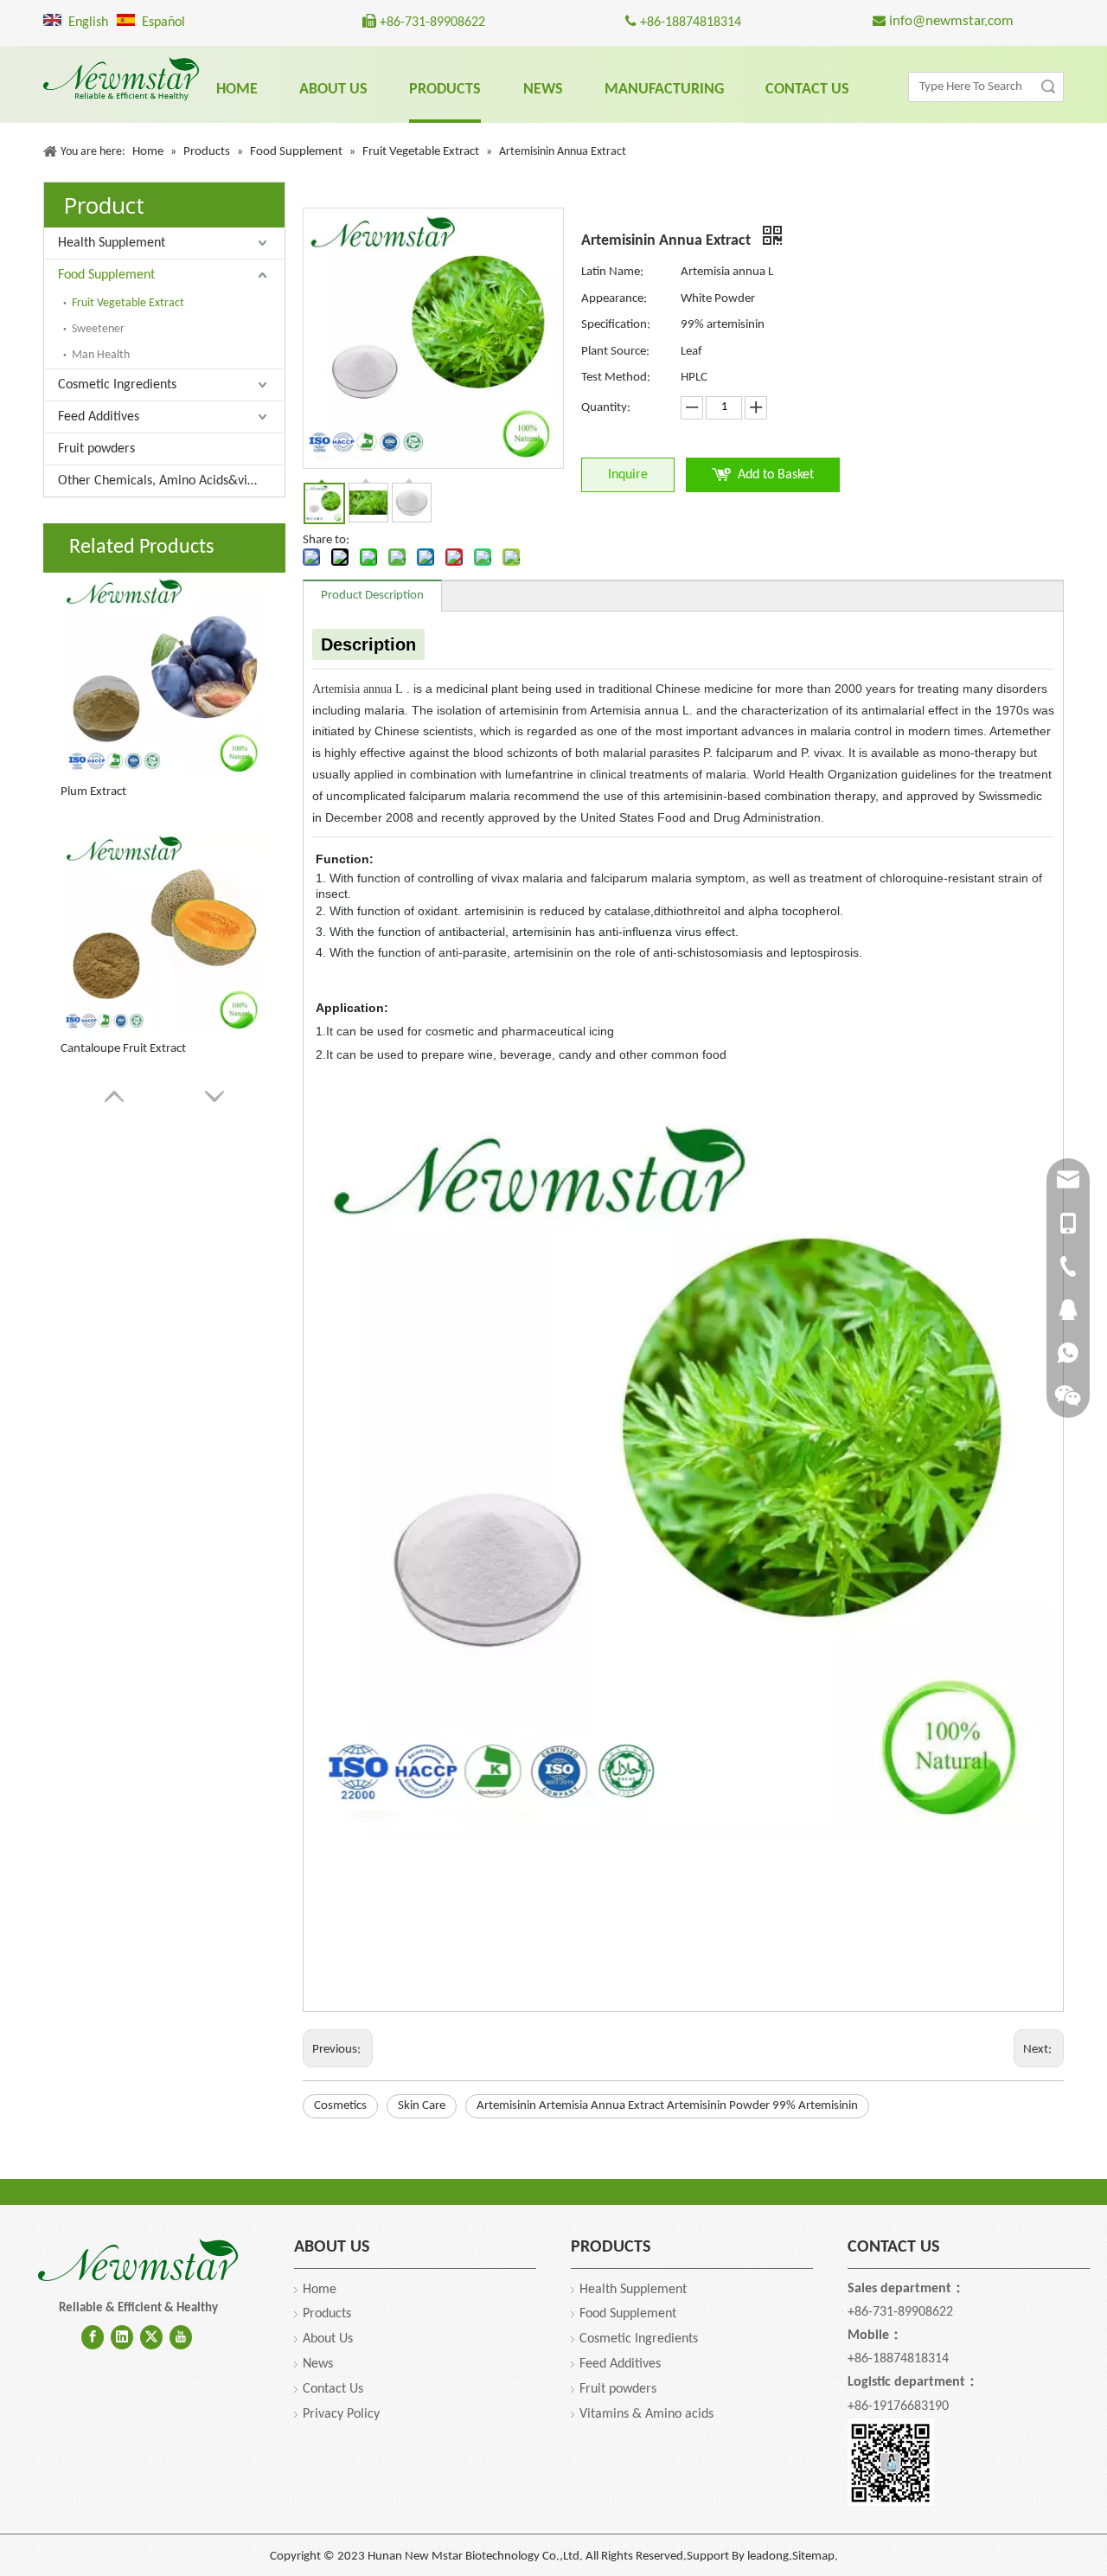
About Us (328, 2339)
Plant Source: (615, 352)
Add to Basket (776, 475)
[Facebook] (93, 2337)
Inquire (628, 475)
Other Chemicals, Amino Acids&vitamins (171, 481)
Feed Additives (99, 417)
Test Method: (616, 378)
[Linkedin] (122, 2337)
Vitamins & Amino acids (646, 2414)
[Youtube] (181, 2337)
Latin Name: (612, 272)
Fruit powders (96, 449)
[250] (138, 2261)
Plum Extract (93, 792)
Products (327, 2314)
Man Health (101, 355)
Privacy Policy (341, 2414)
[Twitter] (151, 2337)
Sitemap (813, 2557)
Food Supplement (106, 275)
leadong (768, 2557)
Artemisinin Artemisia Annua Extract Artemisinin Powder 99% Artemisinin (667, 2106)
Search (1048, 87)
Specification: (616, 325)
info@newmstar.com (950, 21)
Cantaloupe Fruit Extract (123, 1049)
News (318, 2364)
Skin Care (422, 2106)
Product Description (372, 596)
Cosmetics (340, 2106)
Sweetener (98, 329)
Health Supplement (112, 243)
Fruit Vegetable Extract (128, 303)
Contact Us (333, 2389)
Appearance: (614, 299)
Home (320, 2290)
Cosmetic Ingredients (117, 385)
